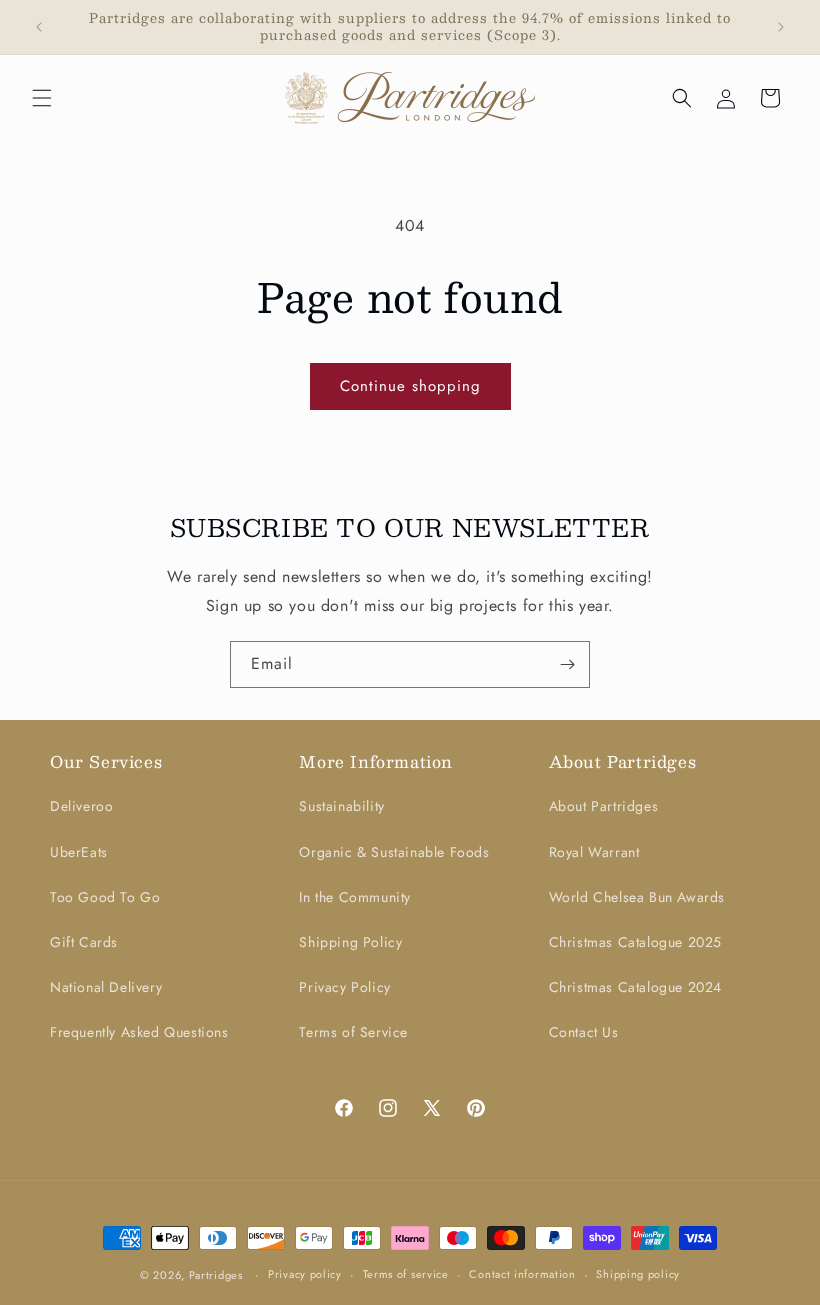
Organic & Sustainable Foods (394, 852)
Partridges (216, 1275)
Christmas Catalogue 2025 (635, 942)
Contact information (522, 1274)
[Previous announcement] (39, 27)
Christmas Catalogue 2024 (635, 987)
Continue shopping (410, 386)
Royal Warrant (594, 852)
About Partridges (604, 806)
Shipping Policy (350, 942)
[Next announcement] (781, 27)
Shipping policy (638, 1274)
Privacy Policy (344, 987)
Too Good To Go (105, 897)
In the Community (355, 897)
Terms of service (406, 1274)
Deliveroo (81, 806)
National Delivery (106, 987)
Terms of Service (353, 1032)
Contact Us (584, 1032)
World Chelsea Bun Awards (637, 897)
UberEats (79, 852)
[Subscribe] (567, 664)
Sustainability (341, 806)
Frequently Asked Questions (139, 1032)
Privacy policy (305, 1274)
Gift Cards (84, 942)
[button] (42, 98)
